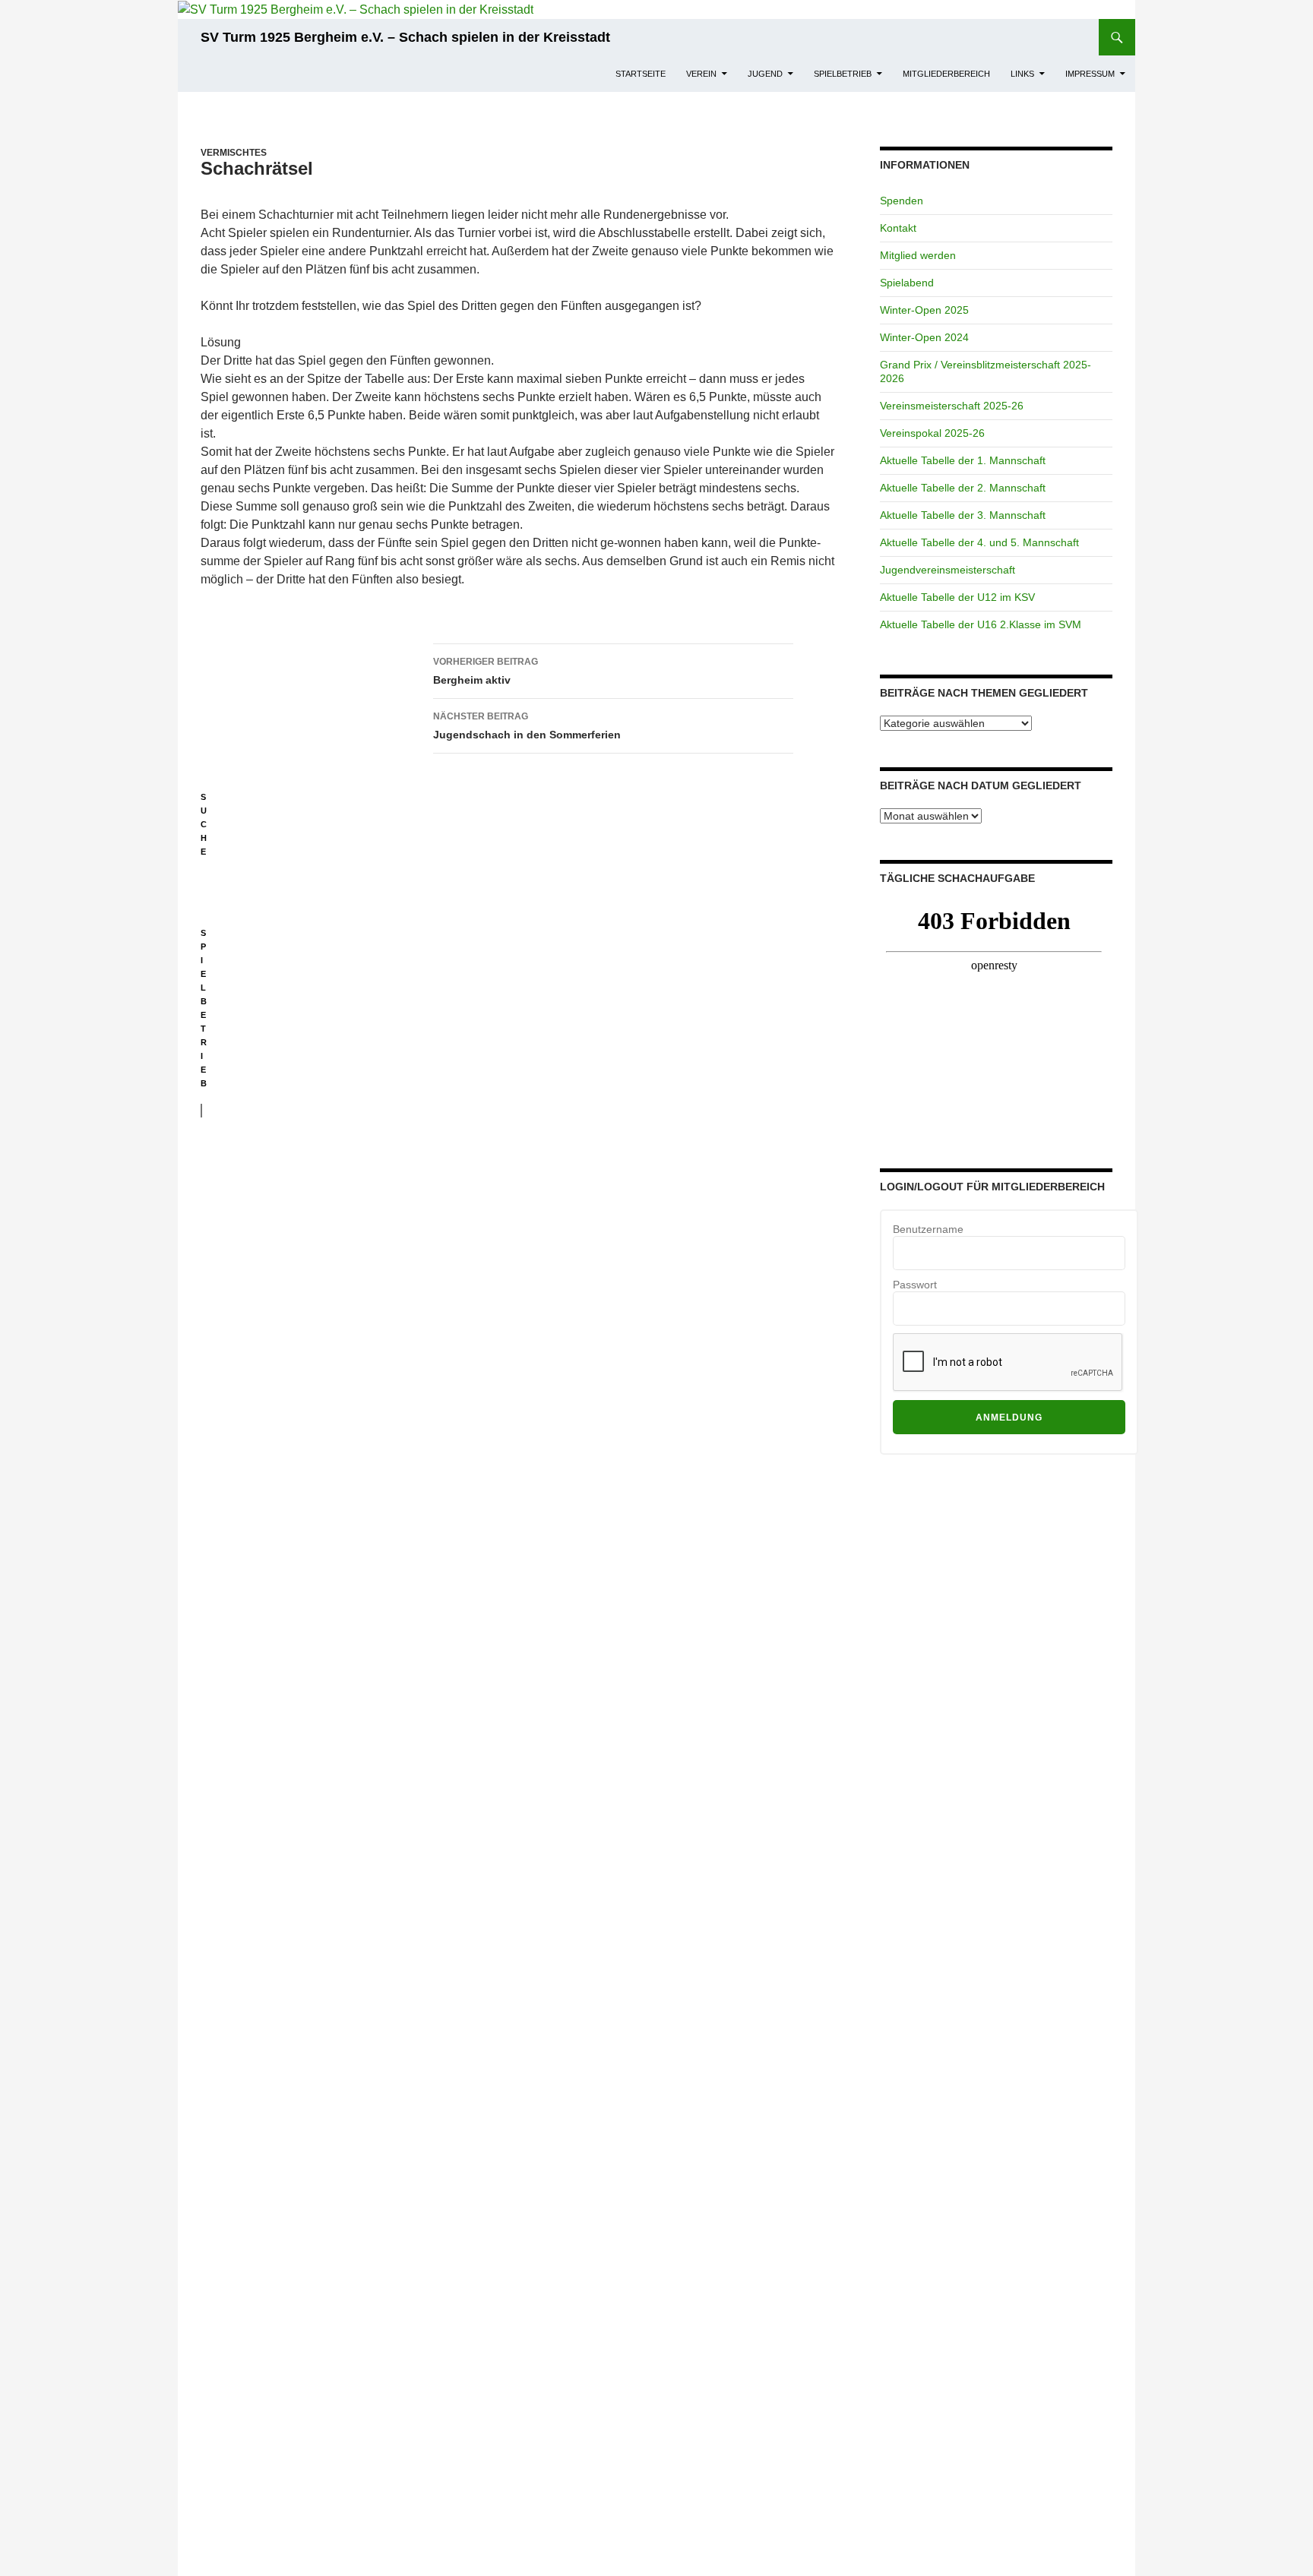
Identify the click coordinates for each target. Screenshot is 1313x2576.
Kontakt (898, 228)
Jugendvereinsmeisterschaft (948, 570)
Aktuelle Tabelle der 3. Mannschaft (963, 515)
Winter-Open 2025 (924, 310)
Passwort (915, 1285)
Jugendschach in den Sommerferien (527, 726)
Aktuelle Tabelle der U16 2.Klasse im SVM (981, 624)
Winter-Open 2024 (924, 337)
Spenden (902, 201)
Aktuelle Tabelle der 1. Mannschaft (963, 460)
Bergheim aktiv (486, 671)
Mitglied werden (918, 255)
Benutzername (928, 1229)
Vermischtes (234, 153)
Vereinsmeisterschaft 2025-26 (952, 406)
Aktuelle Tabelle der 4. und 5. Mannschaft (979, 542)
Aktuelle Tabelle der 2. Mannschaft (963, 488)
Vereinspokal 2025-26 (932, 433)
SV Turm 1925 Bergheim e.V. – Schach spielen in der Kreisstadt (405, 37)
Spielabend (907, 283)
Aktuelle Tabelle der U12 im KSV (957, 597)
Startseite (641, 74)
